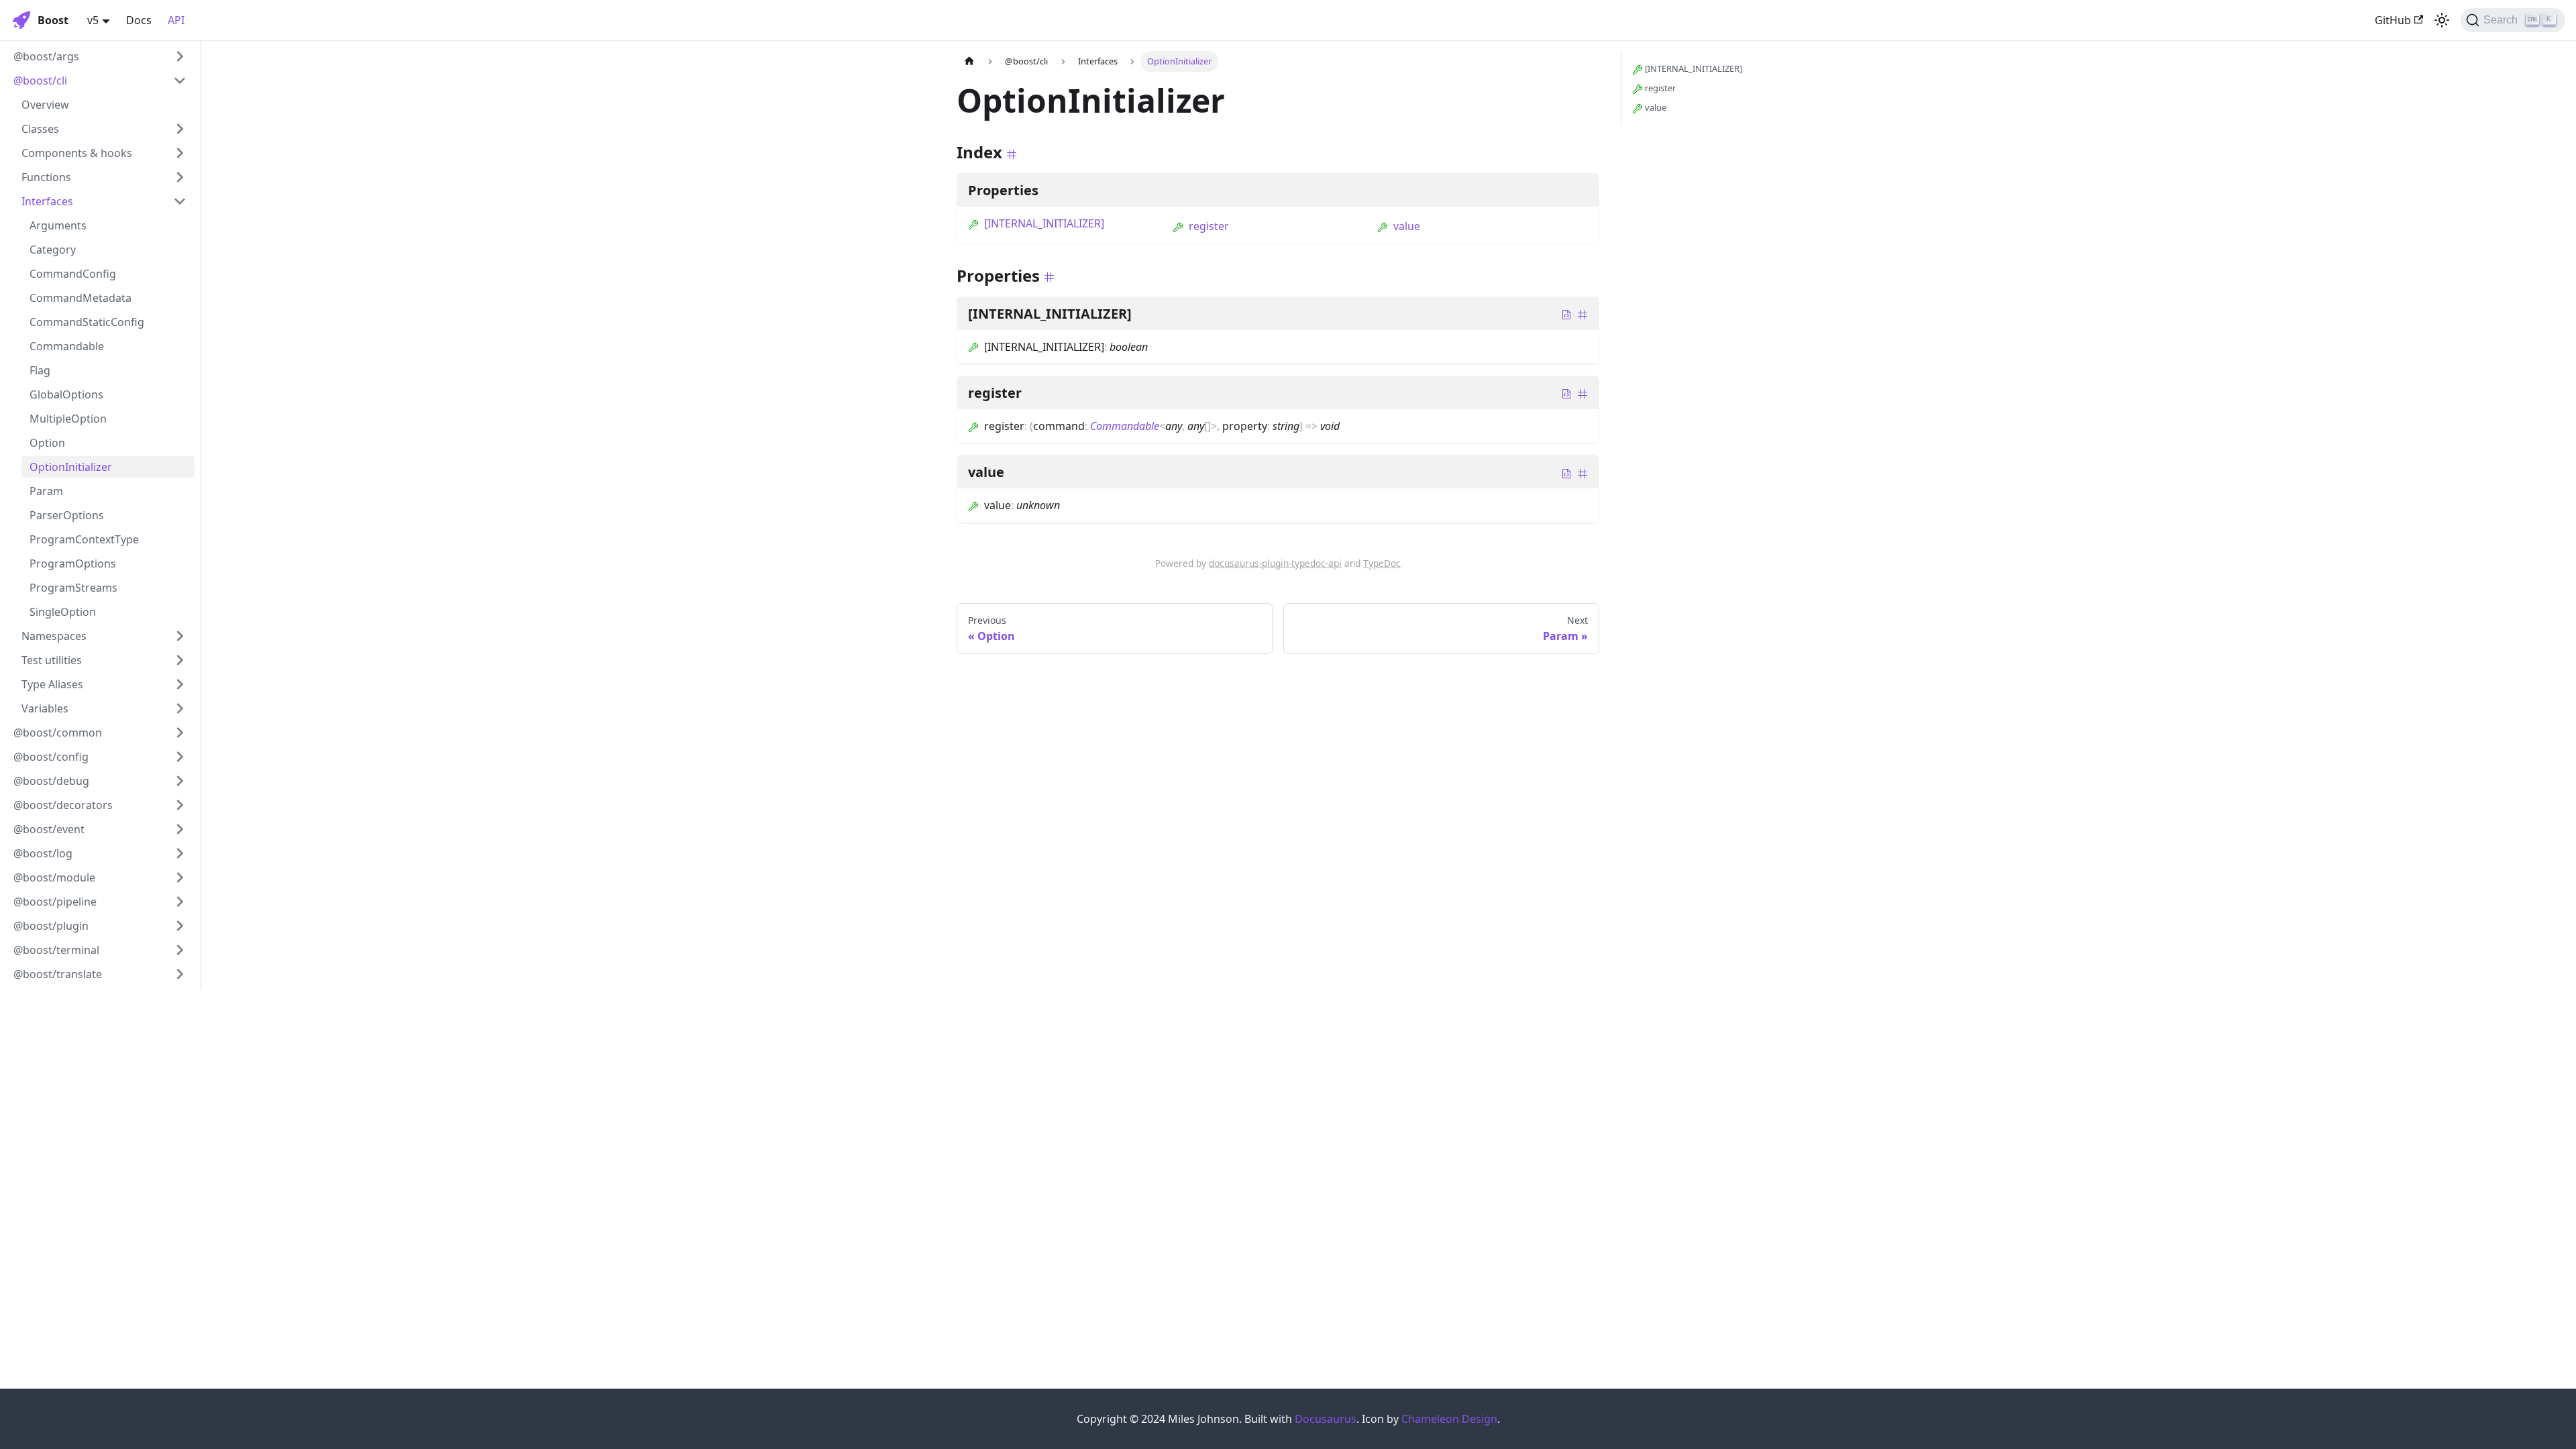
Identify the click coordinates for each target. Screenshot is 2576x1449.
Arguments (58, 225)
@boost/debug (51, 781)
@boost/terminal (56, 950)
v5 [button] (93, 20)
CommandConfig (73, 274)
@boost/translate (58, 974)
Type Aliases (52, 684)
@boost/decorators (63, 805)
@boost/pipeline (55, 902)
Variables (45, 708)
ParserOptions (67, 515)
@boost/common (58, 733)
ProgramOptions (73, 563)
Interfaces (47, 201)
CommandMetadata (80, 298)
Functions (46, 177)
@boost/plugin (51, 926)
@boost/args (46, 56)
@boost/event (49, 829)
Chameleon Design (1449, 1419)
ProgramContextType (84, 539)
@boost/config (51, 757)
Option (47, 443)
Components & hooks (77, 153)
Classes (40, 129)
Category (53, 250)
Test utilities (52, 660)
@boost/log (43, 853)
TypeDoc (1382, 563)
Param (46, 491)
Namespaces (54, 636)
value (1407, 226)
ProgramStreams (73, 588)
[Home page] (969, 61)
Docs (139, 20)
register (1209, 226)
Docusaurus (1326, 1419)
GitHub (2393, 20)
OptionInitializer (71, 467)
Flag (40, 370)
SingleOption (63, 612)
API (176, 20)
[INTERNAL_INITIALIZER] (1044, 223)
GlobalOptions (66, 394)
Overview (45, 105)
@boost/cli (40, 80)
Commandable (67, 346)
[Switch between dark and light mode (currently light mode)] (2442, 20)
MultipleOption (68, 419)
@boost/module (54, 877)
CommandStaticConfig (87, 322)
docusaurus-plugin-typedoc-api (1275, 563)
